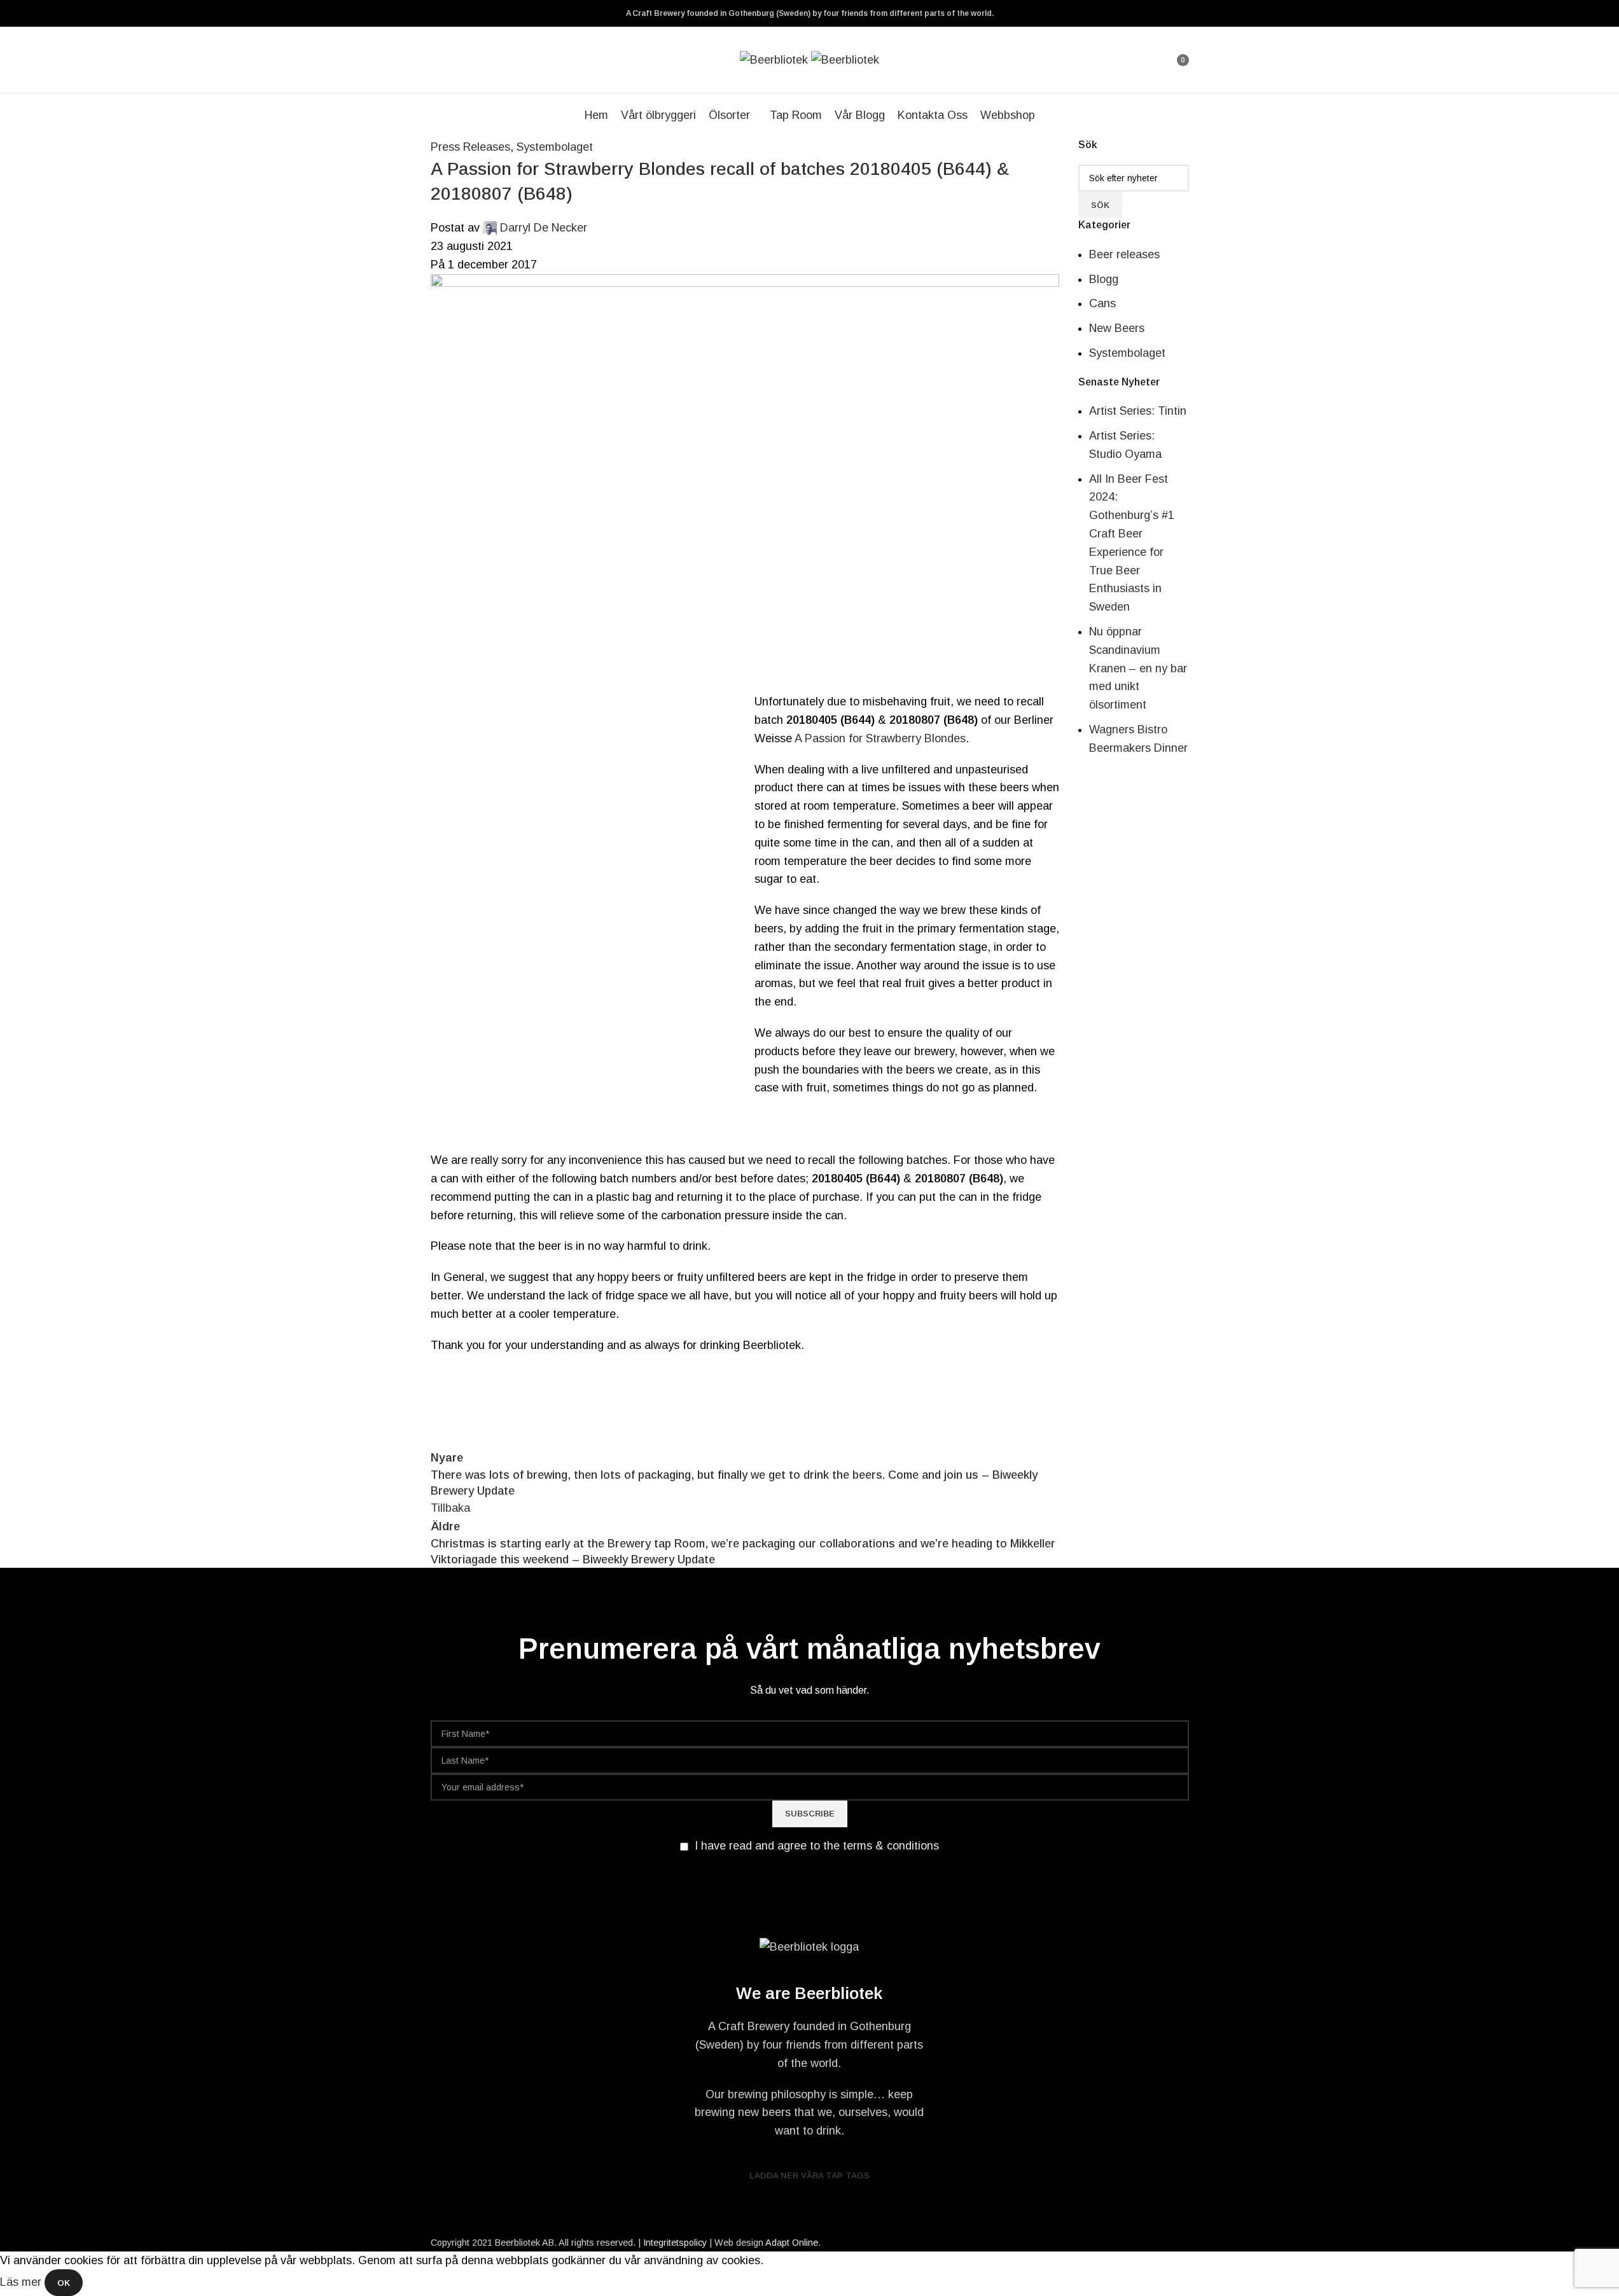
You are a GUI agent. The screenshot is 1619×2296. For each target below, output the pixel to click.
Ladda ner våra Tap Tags (809, 2175)
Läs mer (22, 2282)
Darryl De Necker (544, 228)
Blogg (1104, 279)
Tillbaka (450, 1508)
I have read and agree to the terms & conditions (817, 1846)
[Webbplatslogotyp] (775, 59)
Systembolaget (555, 147)
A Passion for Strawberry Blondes (880, 738)
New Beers (1117, 328)
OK (64, 2283)
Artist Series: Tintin (1138, 411)
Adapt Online (792, 2243)
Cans (1102, 303)
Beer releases (1124, 254)
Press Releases (470, 147)
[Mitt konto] (1159, 60)
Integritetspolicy (675, 2243)
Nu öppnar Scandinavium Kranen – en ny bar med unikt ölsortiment (1138, 668)
